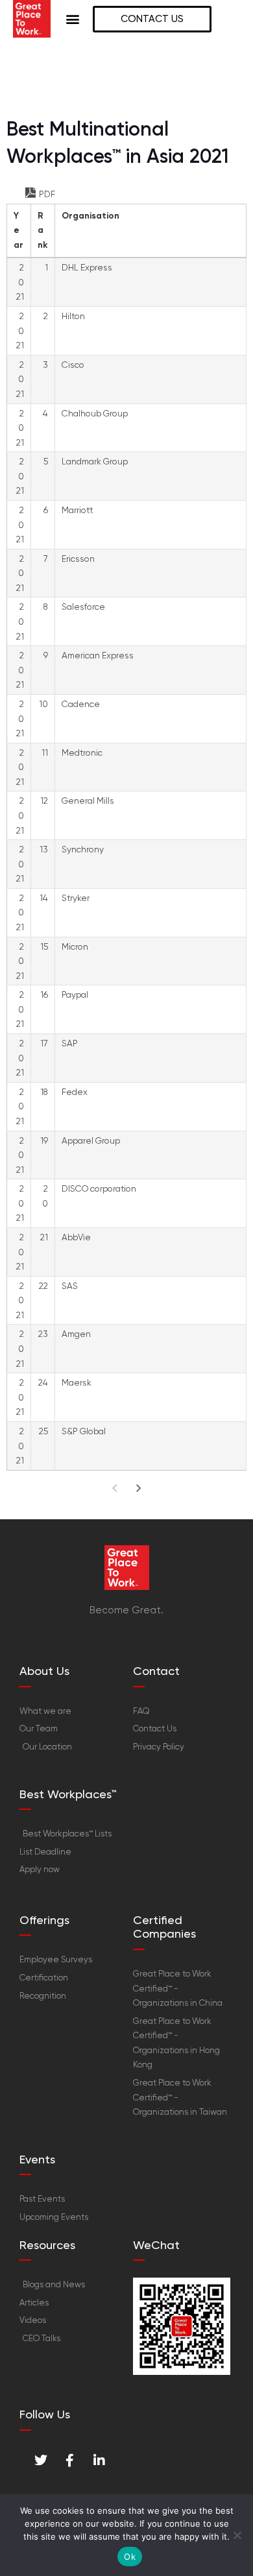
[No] (237, 2535)
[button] (73, 19)
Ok (130, 2557)
